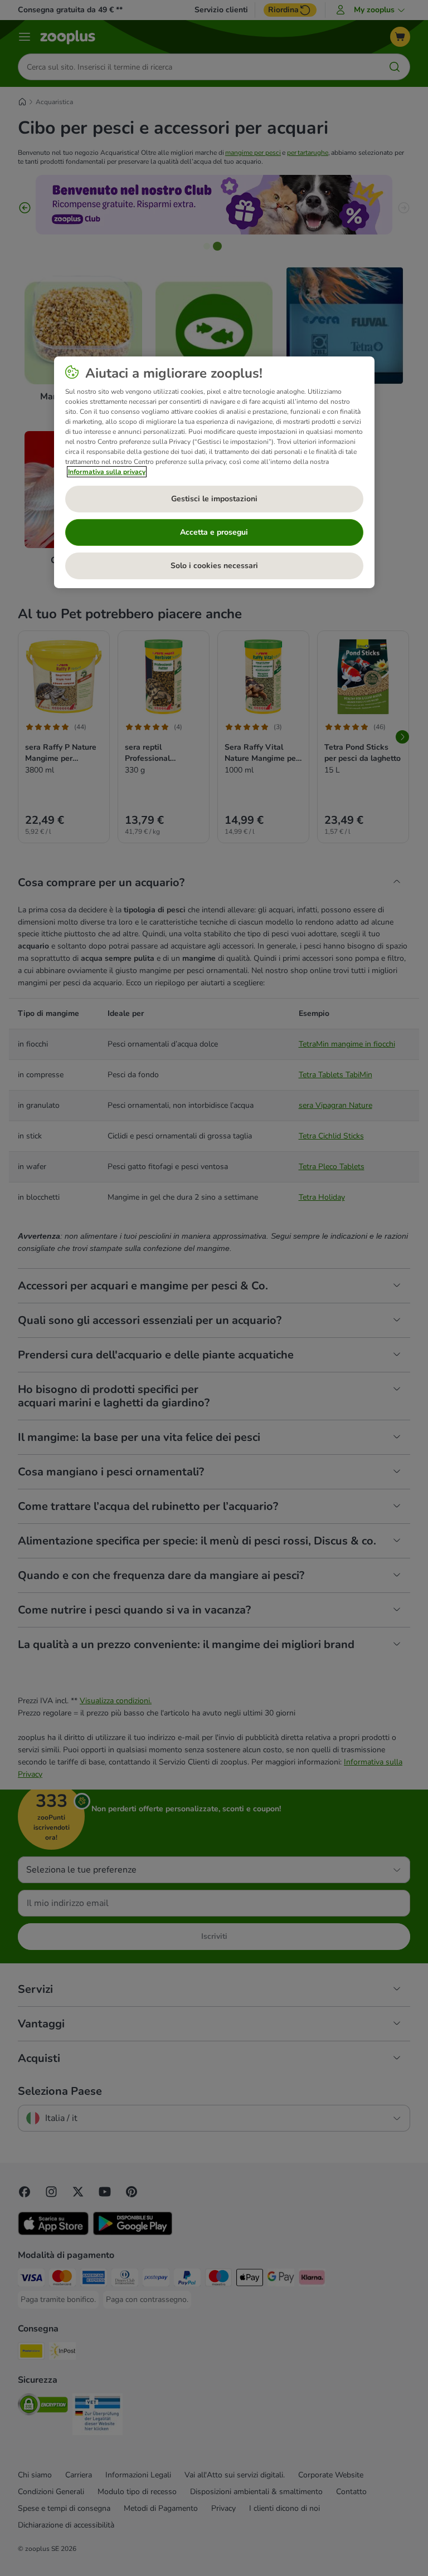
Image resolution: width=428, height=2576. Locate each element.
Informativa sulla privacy (107, 472)
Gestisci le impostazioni (214, 499)
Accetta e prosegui (214, 532)
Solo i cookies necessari (214, 566)
